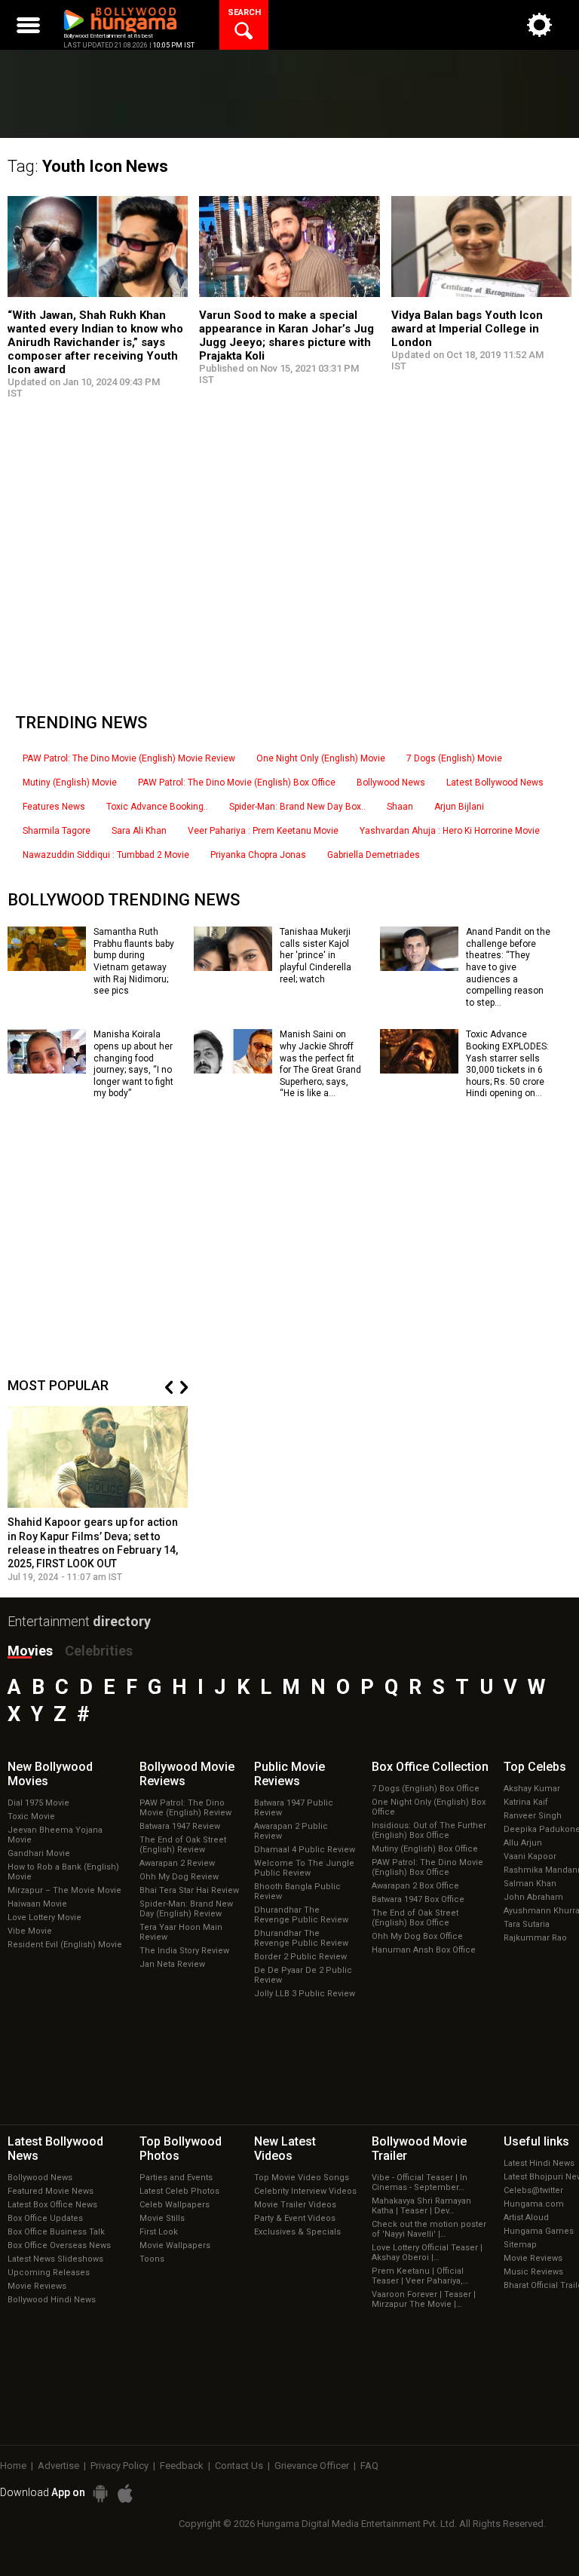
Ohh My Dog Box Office (417, 1936)
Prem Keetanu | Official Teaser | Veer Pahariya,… (420, 2276)
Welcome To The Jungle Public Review (304, 1868)
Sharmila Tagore (57, 831)
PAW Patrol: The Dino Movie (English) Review (185, 1808)
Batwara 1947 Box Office (418, 1899)
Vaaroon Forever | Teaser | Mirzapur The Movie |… (424, 2299)
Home (13, 2466)
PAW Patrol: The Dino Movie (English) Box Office (237, 783)
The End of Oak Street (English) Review (183, 1845)
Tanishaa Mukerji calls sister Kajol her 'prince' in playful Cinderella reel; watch (316, 955)
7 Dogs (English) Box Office (426, 1789)
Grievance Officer (312, 2466)
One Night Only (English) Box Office (429, 1807)
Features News (54, 807)
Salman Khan (530, 1884)
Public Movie (289, 1774)
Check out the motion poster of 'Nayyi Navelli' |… (429, 2229)
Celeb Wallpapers (175, 2205)
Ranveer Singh (533, 1816)
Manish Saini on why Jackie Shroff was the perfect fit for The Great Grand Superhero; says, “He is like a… (320, 1064)
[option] (98, 1494)
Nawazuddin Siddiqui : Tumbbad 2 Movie (106, 855)
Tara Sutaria (527, 1924)
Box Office (430, 1767)
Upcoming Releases (49, 2273)
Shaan (400, 807)
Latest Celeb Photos (179, 2191)
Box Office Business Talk (56, 2232)
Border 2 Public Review (300, 1957)
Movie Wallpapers (175, 2245)
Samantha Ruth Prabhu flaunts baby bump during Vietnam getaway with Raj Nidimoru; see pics (134, 961)
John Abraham (533, 1897)
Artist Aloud (526, 2218)
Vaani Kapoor (530, 1856)
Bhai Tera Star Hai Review (189, 1890)
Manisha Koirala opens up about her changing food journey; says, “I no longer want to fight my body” (133, 1064)
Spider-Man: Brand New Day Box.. (297, 807)
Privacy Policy (119, 2466)
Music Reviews (533, 2272)
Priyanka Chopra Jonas (258, 855)
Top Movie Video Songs (302, 2178)
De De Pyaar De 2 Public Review (303, 1975)
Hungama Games (539, 2231)
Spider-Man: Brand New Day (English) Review (186, 1909)
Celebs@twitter (533, 2190)
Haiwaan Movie (37, 1904)
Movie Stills (162, 2218)
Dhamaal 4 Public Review (305, 1850)
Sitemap (520, 2245)
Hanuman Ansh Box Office (424, 1950)
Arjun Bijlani (459, 807)
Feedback (182, 2466)
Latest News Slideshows (55, 2259)
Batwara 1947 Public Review (294, 1808)
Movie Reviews (37, 2286)
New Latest (285, 2149)
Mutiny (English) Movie (70, 783)
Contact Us (239, 2466)
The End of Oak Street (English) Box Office (415, 1918)
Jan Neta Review (172, 1964)
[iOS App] (125, 2493)
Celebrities (99, 1651)
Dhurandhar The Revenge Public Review (301, 1915)
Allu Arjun (523, 1843)
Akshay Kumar (532, 1789)
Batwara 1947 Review (180, 1826)
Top (535, 1767)
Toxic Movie (31, 1816)
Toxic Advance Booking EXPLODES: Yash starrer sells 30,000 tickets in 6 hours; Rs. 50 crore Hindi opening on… (507, 1064)
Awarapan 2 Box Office (415, 1886)
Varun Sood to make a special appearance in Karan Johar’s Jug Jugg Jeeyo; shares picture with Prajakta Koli (286, 335)
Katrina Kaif (526, 1802)
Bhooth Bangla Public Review (297, 1891)
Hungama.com (534, 2204)
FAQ (369, 2466)
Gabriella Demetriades (374, 855)
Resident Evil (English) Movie (65, 1945)
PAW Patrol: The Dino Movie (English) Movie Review (129, 758)
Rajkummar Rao (535, 1938)
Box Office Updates (45, 2218)
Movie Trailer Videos (295, 2205)
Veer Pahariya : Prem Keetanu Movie (263, 831)
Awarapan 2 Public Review (291, 1831)
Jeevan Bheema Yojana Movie (55, 1835)
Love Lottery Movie (44, 1917)
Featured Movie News (51, 2191)
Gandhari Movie (39, 1853)
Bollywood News (391, 783)
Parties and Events (176, 2178)
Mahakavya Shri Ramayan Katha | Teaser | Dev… (421, 2206)
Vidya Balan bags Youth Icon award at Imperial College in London (467, 329)
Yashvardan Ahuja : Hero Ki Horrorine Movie (450, 831)
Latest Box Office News (52, 2205)
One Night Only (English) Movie (321, 758)
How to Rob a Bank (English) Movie (63, 1872)
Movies (30, 1651)
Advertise (58, 2466)
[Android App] (100, 2493)
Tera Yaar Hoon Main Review (181, 1932)
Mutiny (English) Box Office (425, 1849)
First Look (159, 2232)
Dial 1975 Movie (38, 1803)
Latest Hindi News (539, 2163)
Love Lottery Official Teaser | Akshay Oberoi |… (427, 2253)
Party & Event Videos (295, 2218)
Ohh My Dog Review (179, 1877)
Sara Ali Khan (139, 831)
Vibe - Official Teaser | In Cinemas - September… (420, 2182)
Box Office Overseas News (59, 2245)
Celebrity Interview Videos (305, 2191)
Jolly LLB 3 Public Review (305, 1994)
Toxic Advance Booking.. (157, 807)
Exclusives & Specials (297, 2232)
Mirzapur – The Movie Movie (64, 1890)
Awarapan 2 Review (177, 1863)
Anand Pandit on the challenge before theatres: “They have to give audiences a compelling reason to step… (508, 967)
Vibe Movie (30, 1931)
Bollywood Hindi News (52, 2300)
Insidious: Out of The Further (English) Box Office (429, 1830)
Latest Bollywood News (495, 783)
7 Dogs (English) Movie (454, 758)
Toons (152, 2259)
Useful (536, 2141)
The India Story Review (184, 1951)
